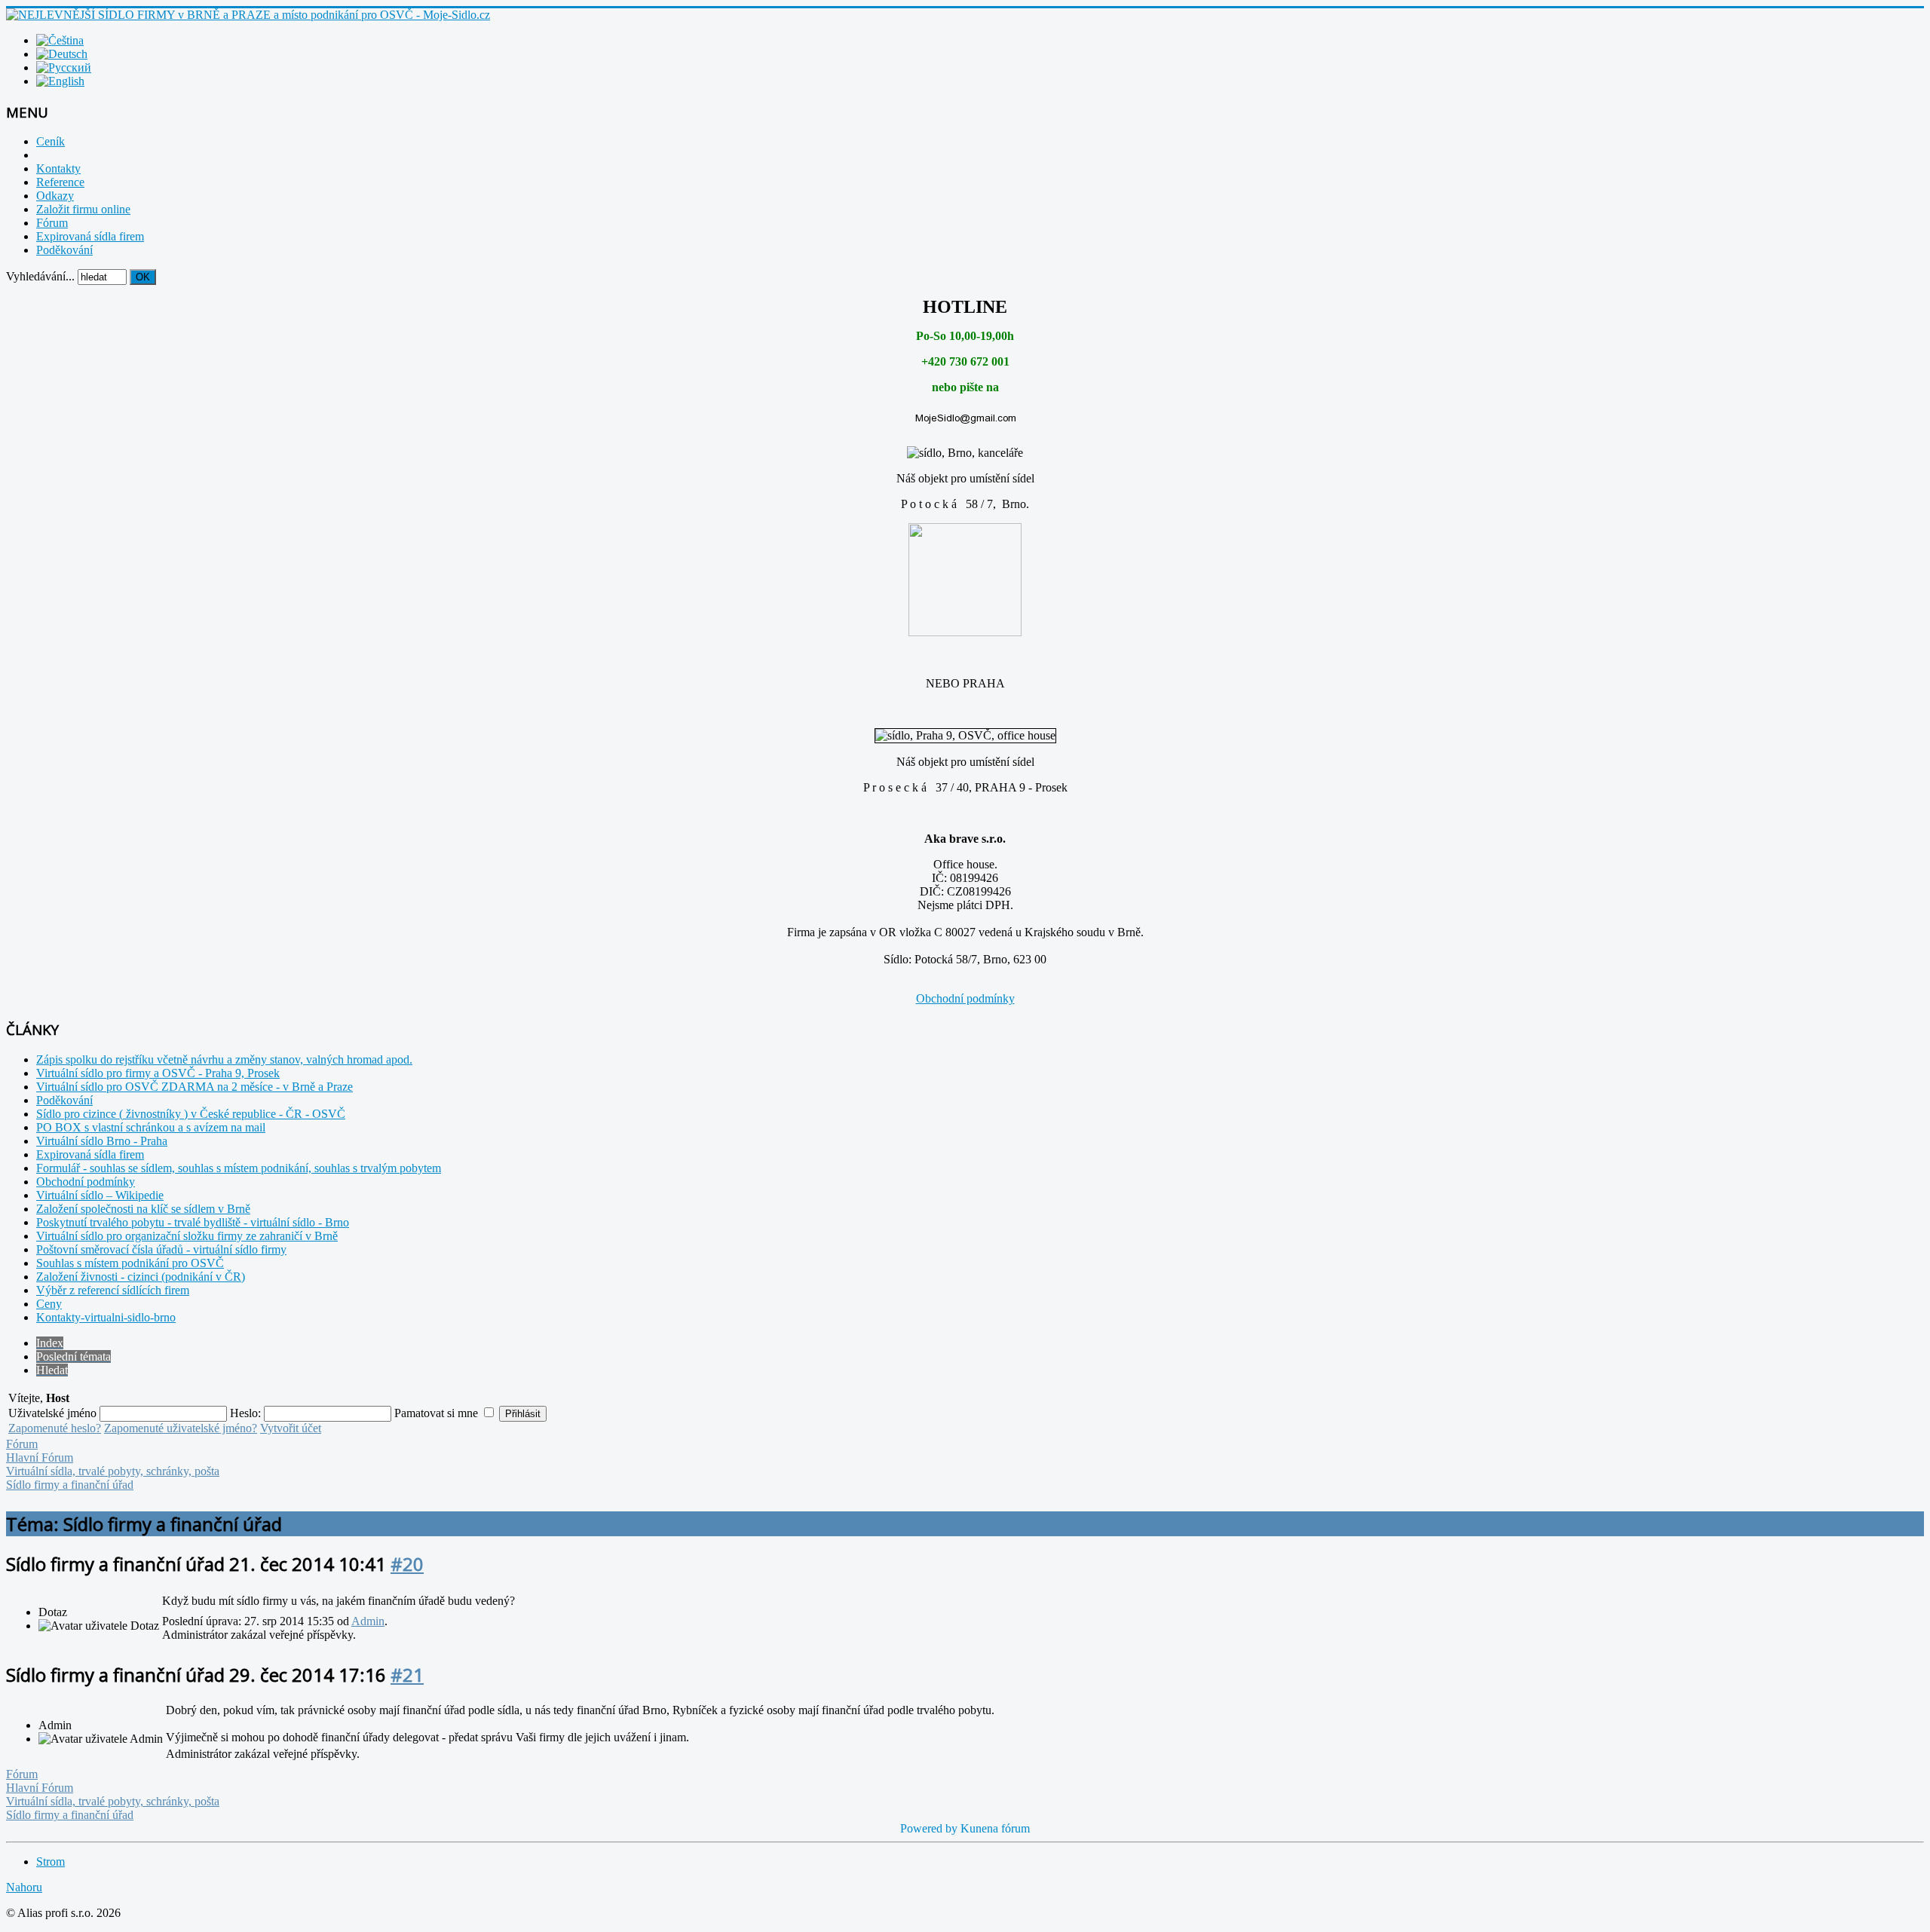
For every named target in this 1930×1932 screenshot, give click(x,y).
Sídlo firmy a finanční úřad (70, 1485)
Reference (60, 182)
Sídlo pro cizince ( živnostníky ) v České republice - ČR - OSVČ (191, 1114)
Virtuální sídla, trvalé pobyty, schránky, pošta (113, 1471)
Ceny (49, 1304)
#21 (407, 1675)
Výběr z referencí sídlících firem (113, 1290)
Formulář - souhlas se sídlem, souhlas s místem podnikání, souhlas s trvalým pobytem (239, 1168)
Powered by (929, 1828)
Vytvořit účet (291, 1428)
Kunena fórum (995, 1828)
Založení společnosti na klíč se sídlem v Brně (143, 1209)
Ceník (51, 141)
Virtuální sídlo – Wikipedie (100, 1195)
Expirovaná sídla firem (90, 236)
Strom (51, 1862)
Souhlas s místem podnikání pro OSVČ (130, 1263)
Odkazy (55, 196)
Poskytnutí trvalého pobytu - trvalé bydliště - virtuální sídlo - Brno (193, 1222)
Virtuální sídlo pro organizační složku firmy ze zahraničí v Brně (187, 1236)
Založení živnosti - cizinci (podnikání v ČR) (141, 1277)
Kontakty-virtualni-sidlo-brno (106, 1317)
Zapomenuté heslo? (55, 1428)
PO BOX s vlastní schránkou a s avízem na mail (151, 1127)
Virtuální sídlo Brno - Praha (102, 1141)
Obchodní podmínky (965, 998)
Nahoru (24, 1887)
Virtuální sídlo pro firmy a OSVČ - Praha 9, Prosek (158, 1073)
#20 (407, 1564)
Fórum (52, 223)
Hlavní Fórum (40, 1457)
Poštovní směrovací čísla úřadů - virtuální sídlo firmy (161, 1249)
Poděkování (64, 250)
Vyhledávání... (40, 276)
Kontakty (58, 168)
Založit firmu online (83, 209)
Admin (368, 1621)
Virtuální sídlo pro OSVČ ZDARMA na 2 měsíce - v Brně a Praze (195, 1087)
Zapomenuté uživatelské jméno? (181, 1428)
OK (143, 277)
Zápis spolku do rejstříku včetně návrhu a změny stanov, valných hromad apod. (224, 1059)
